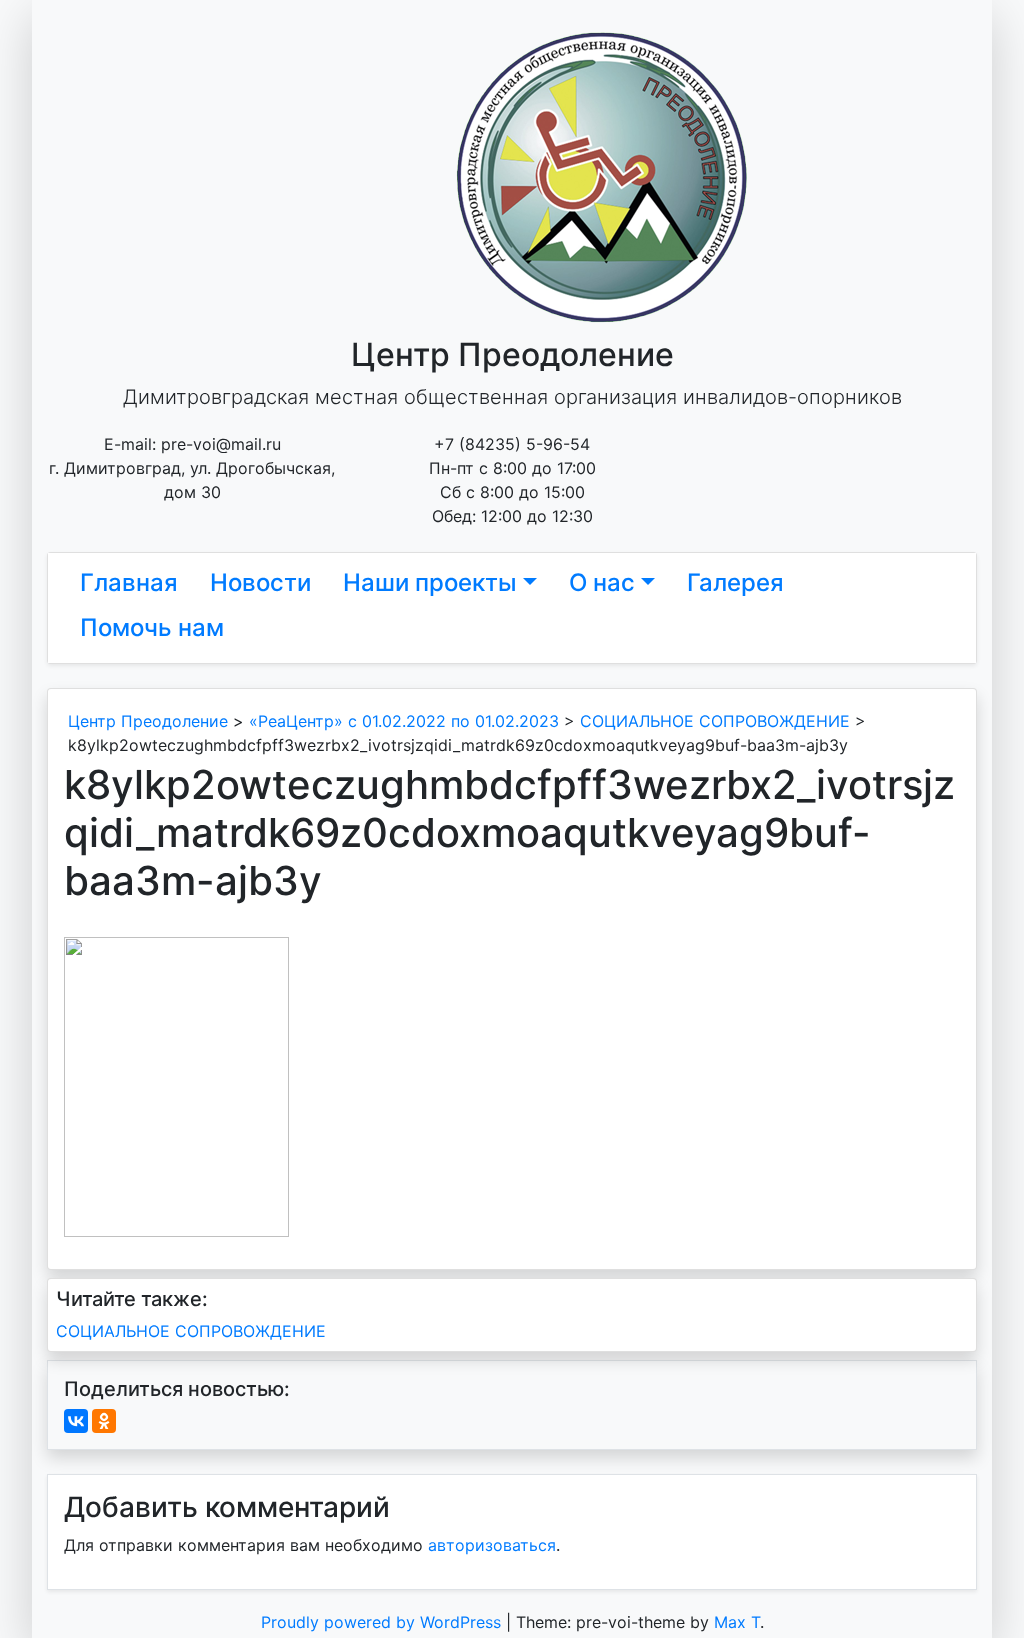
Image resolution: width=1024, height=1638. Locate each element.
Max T (737, 1622)
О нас (602, 582)
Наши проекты (430, 582)
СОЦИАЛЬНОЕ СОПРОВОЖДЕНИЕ (191, 1331)
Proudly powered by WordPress (383, 1622)
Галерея (735, 582)
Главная (129, 582)
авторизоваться (492, 1545)
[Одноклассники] (104, 1421)
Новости (260, 582)
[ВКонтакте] (76, 1421)
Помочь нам (152, 627)
